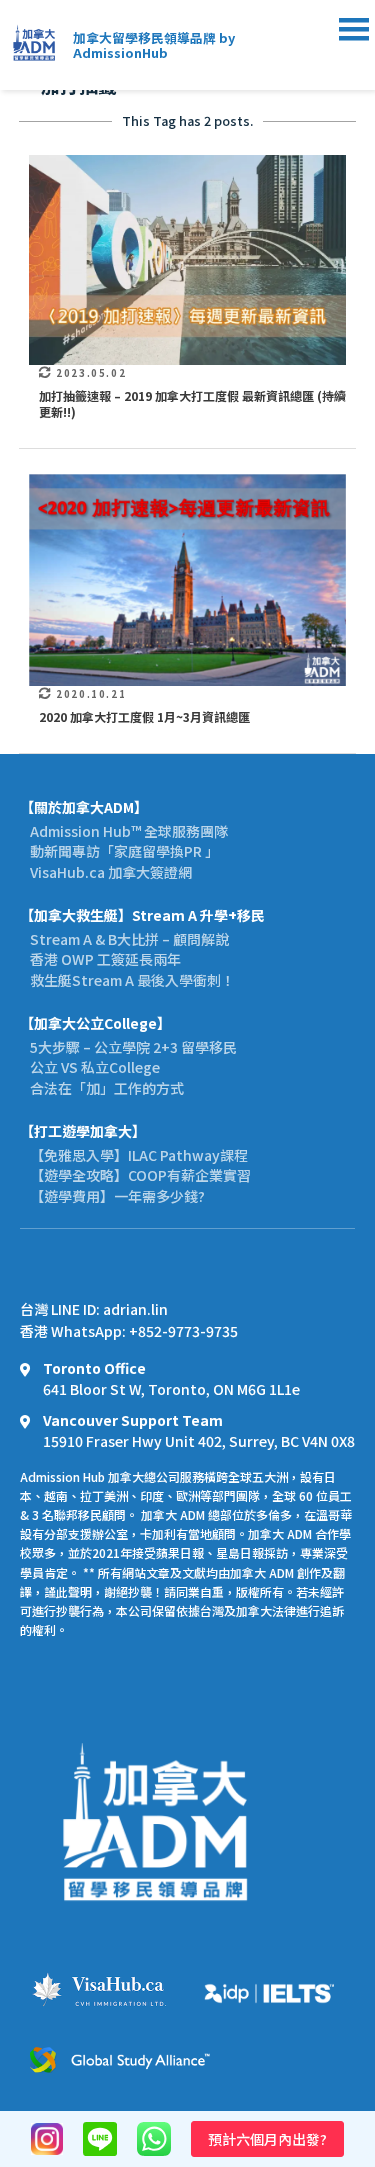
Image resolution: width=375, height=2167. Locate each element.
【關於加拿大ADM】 (84, 807)
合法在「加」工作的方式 (107, 1088)
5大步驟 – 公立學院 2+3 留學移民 (133, 1047)
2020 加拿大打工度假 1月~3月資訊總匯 (144, 716)
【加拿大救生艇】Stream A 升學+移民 (142, 915)
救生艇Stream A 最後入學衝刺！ (132, 980)
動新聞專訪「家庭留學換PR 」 (124, 851)
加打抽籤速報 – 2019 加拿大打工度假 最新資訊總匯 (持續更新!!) (192, 404)
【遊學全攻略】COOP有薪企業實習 (140, 1175)
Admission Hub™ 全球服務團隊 (129, 831)
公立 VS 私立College (95, 1067)
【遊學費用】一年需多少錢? (117, 1196)
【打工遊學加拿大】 (83, 1131)
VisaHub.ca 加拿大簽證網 (111, 872)
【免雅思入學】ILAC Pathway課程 (139, 1155)
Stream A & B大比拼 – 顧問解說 (129, 939)
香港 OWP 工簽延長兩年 (105, 959)
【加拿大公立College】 (95, 1023)
